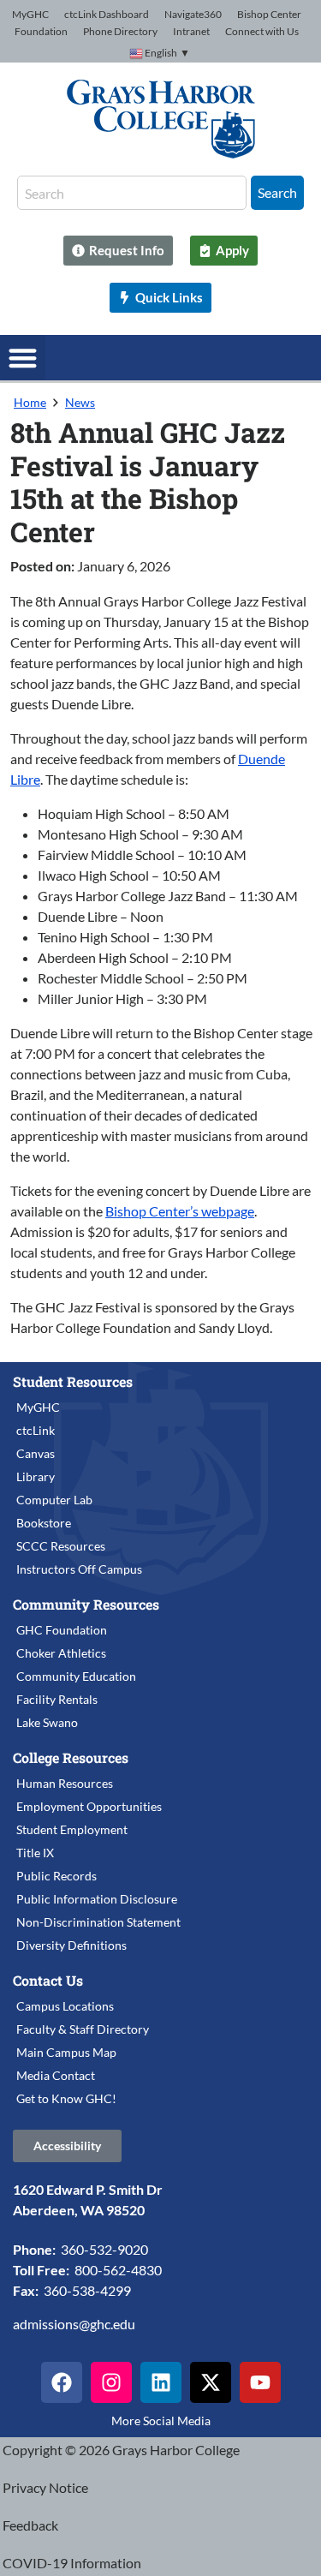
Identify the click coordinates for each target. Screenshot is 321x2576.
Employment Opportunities (89, 1806)
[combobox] (132, 193)
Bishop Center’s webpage (180, 1211)
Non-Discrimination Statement (98, 1922)
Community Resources (86, 1604)
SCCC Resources (61, 1546)
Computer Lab (54, 1500)
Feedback (30, 2525)
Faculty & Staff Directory (83, 2029)
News (80, 402)
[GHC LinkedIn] (161, 2382)
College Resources (71, 1757)
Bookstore (44, 1523)
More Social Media (161, 2421)
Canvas (36, 1453)
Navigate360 (193, 14)
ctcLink (36, 1430)
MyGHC (30, 14)
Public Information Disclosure (97, 1899)
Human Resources (65, 1783)
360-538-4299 (87, 2290)
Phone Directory (120, 31)
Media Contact (56, 2075)
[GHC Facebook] (62, 2382)
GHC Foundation (62, 1630)
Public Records (56, 1876)
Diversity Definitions (71, 1945)
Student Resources (73, 1381)
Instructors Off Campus (79, 1569)
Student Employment (72, 1829)
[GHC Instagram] (111, 2382)
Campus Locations (65, 2006)
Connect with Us (262, 31)
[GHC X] (211, 2382)
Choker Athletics (61, 1653)
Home (30, 402)
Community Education (76, 1676)
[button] (23, 358)
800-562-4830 (118, 2270)
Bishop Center (269, 14)
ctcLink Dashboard (107, 14)
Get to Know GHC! (66, 2098)
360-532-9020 (104, 2249)
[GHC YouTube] (260, 2382)
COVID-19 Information (72, 2563)
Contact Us (48, 1980)
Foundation (41, 31)
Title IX (35, 1853)
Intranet (191, 31)
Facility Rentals (57, 1699)
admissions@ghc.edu (74, 2324)
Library (36, 1476)
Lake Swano (47, 1722)
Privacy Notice (45, 2487)
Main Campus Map (66, 2052)
